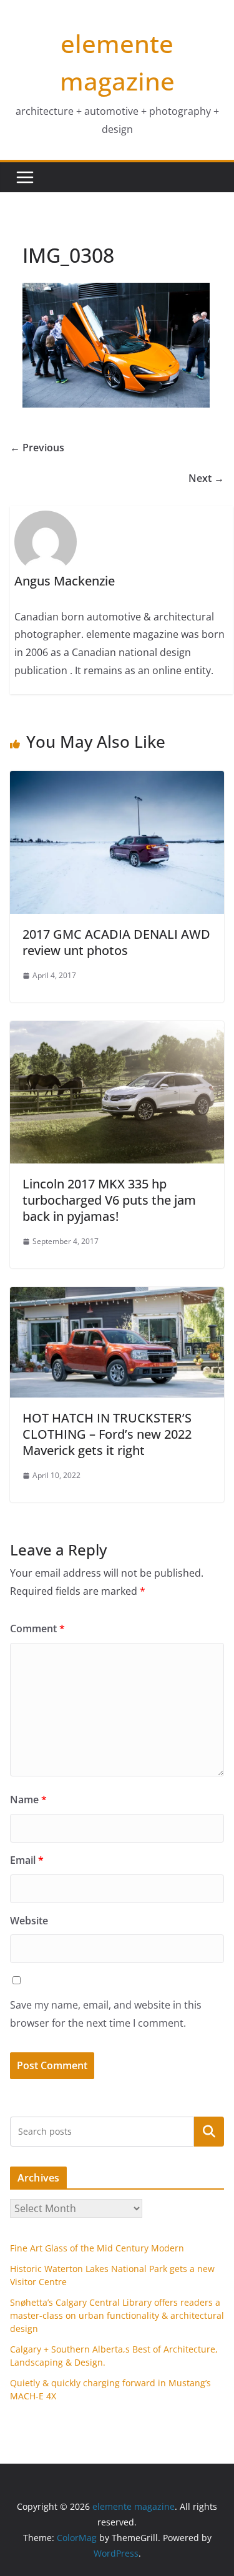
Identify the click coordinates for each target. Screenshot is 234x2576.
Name (28, 1800)
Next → (206, 478)
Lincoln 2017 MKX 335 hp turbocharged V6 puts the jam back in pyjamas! (109, 1200)
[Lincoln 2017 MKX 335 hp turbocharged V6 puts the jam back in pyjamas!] (117, 1030)
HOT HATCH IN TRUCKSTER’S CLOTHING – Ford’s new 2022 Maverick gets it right (107, 1434)
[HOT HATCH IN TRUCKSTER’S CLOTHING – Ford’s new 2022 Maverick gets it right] (117, 1296)
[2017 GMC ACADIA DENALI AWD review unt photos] (117, 780)
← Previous (37, 448)
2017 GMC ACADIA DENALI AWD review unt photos (116, 942)
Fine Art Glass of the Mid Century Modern (97, 2248)
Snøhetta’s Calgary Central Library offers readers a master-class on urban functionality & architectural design (117, 2315)
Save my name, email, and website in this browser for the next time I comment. (106, 2014)
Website (29, 1921)
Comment (37, 1628)
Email (27, 1860)
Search (209, 2131)
